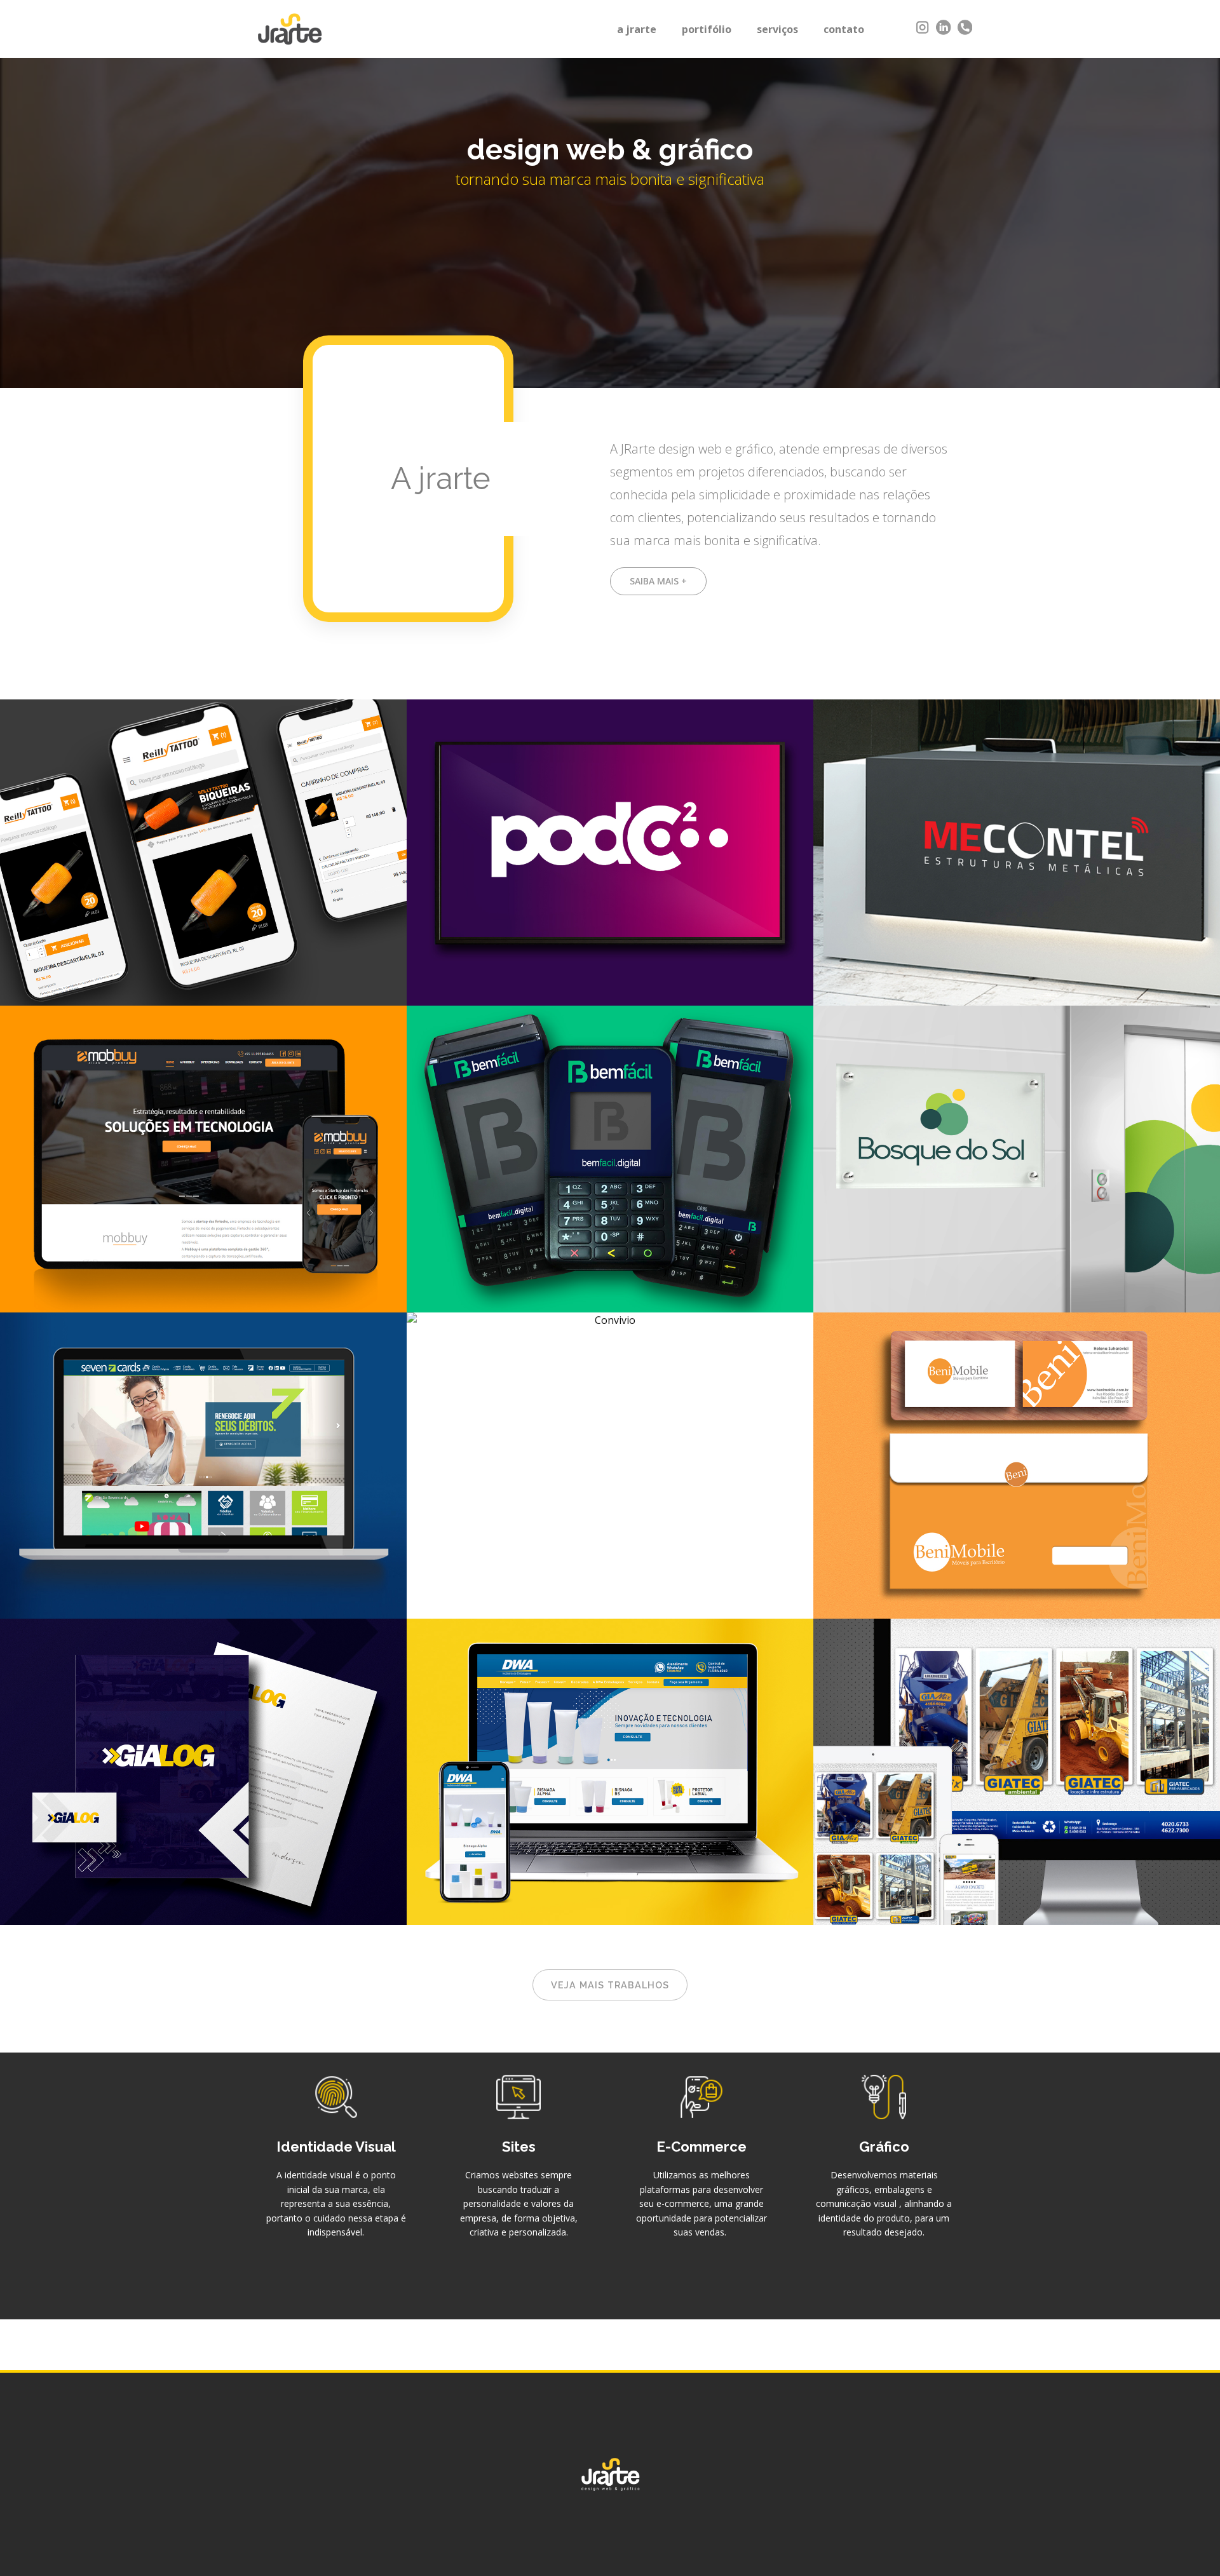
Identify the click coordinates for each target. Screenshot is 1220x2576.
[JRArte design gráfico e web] (610, 2474)
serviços (777, 29)
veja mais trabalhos (610, 1985)
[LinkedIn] (943, 27)
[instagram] (922, 27)
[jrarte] (290, 29)
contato (844, 29)
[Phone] (965, 27)
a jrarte (637, 29)
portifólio (707, 29)
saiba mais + (658, 581)
